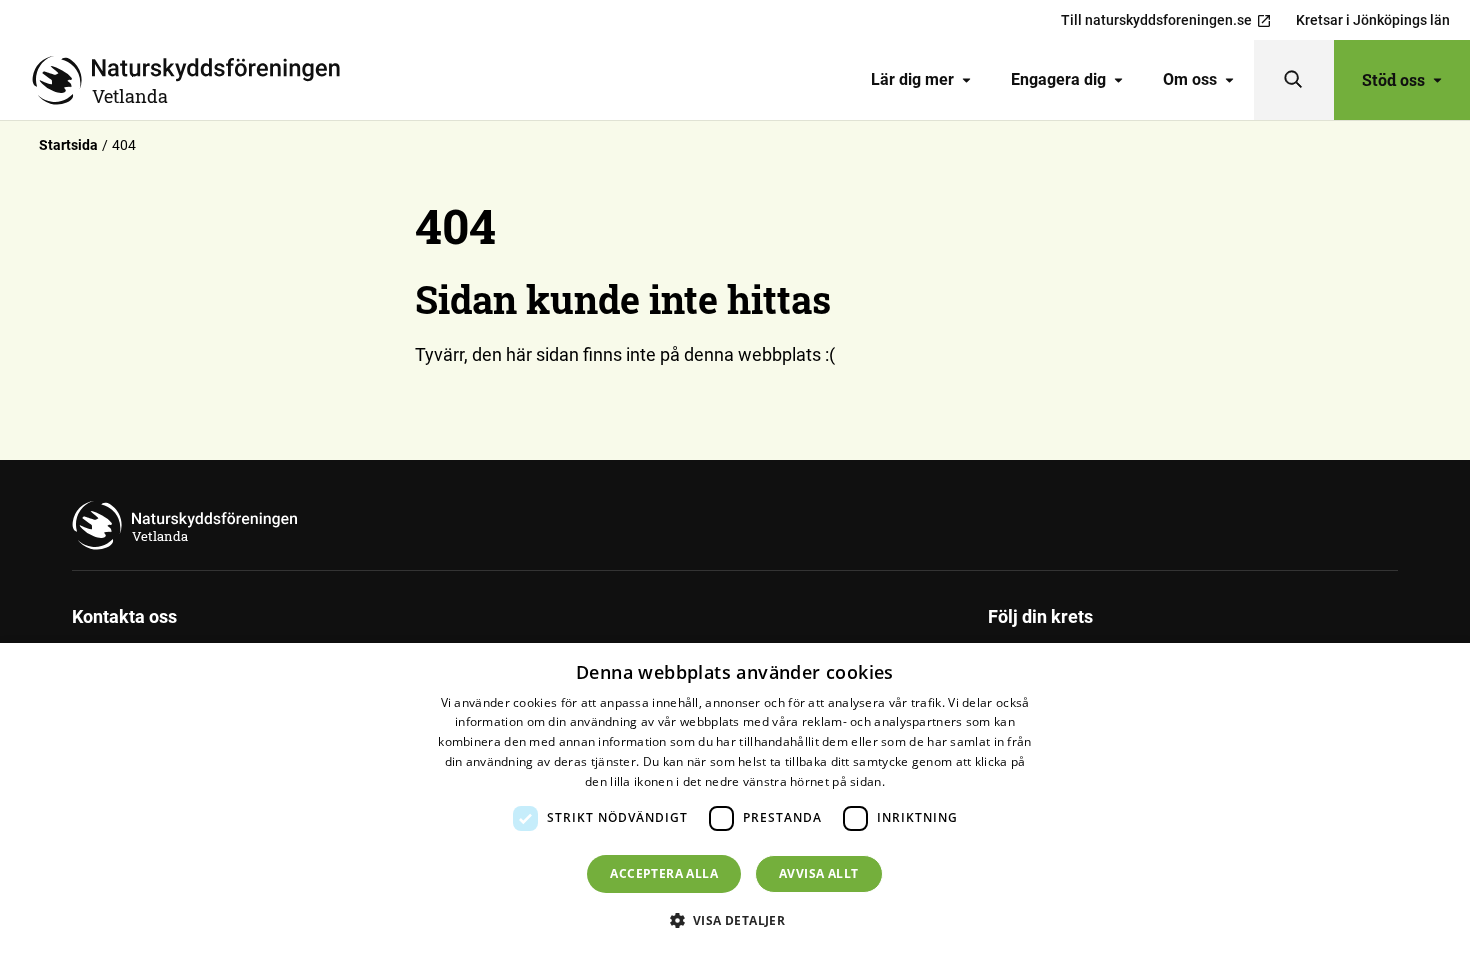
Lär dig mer (912, 79)
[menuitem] (921, 80)
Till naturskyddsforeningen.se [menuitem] (1156, 20)
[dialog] (735, 799)
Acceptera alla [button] (664, 873)
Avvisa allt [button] (818, 873)
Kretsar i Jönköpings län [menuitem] (1373, 20)
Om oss (1190, 79)
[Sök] (1294, 80)
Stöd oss (1393, 79)
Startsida (68, 145)
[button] (735, 920)
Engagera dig (1058, 79)
